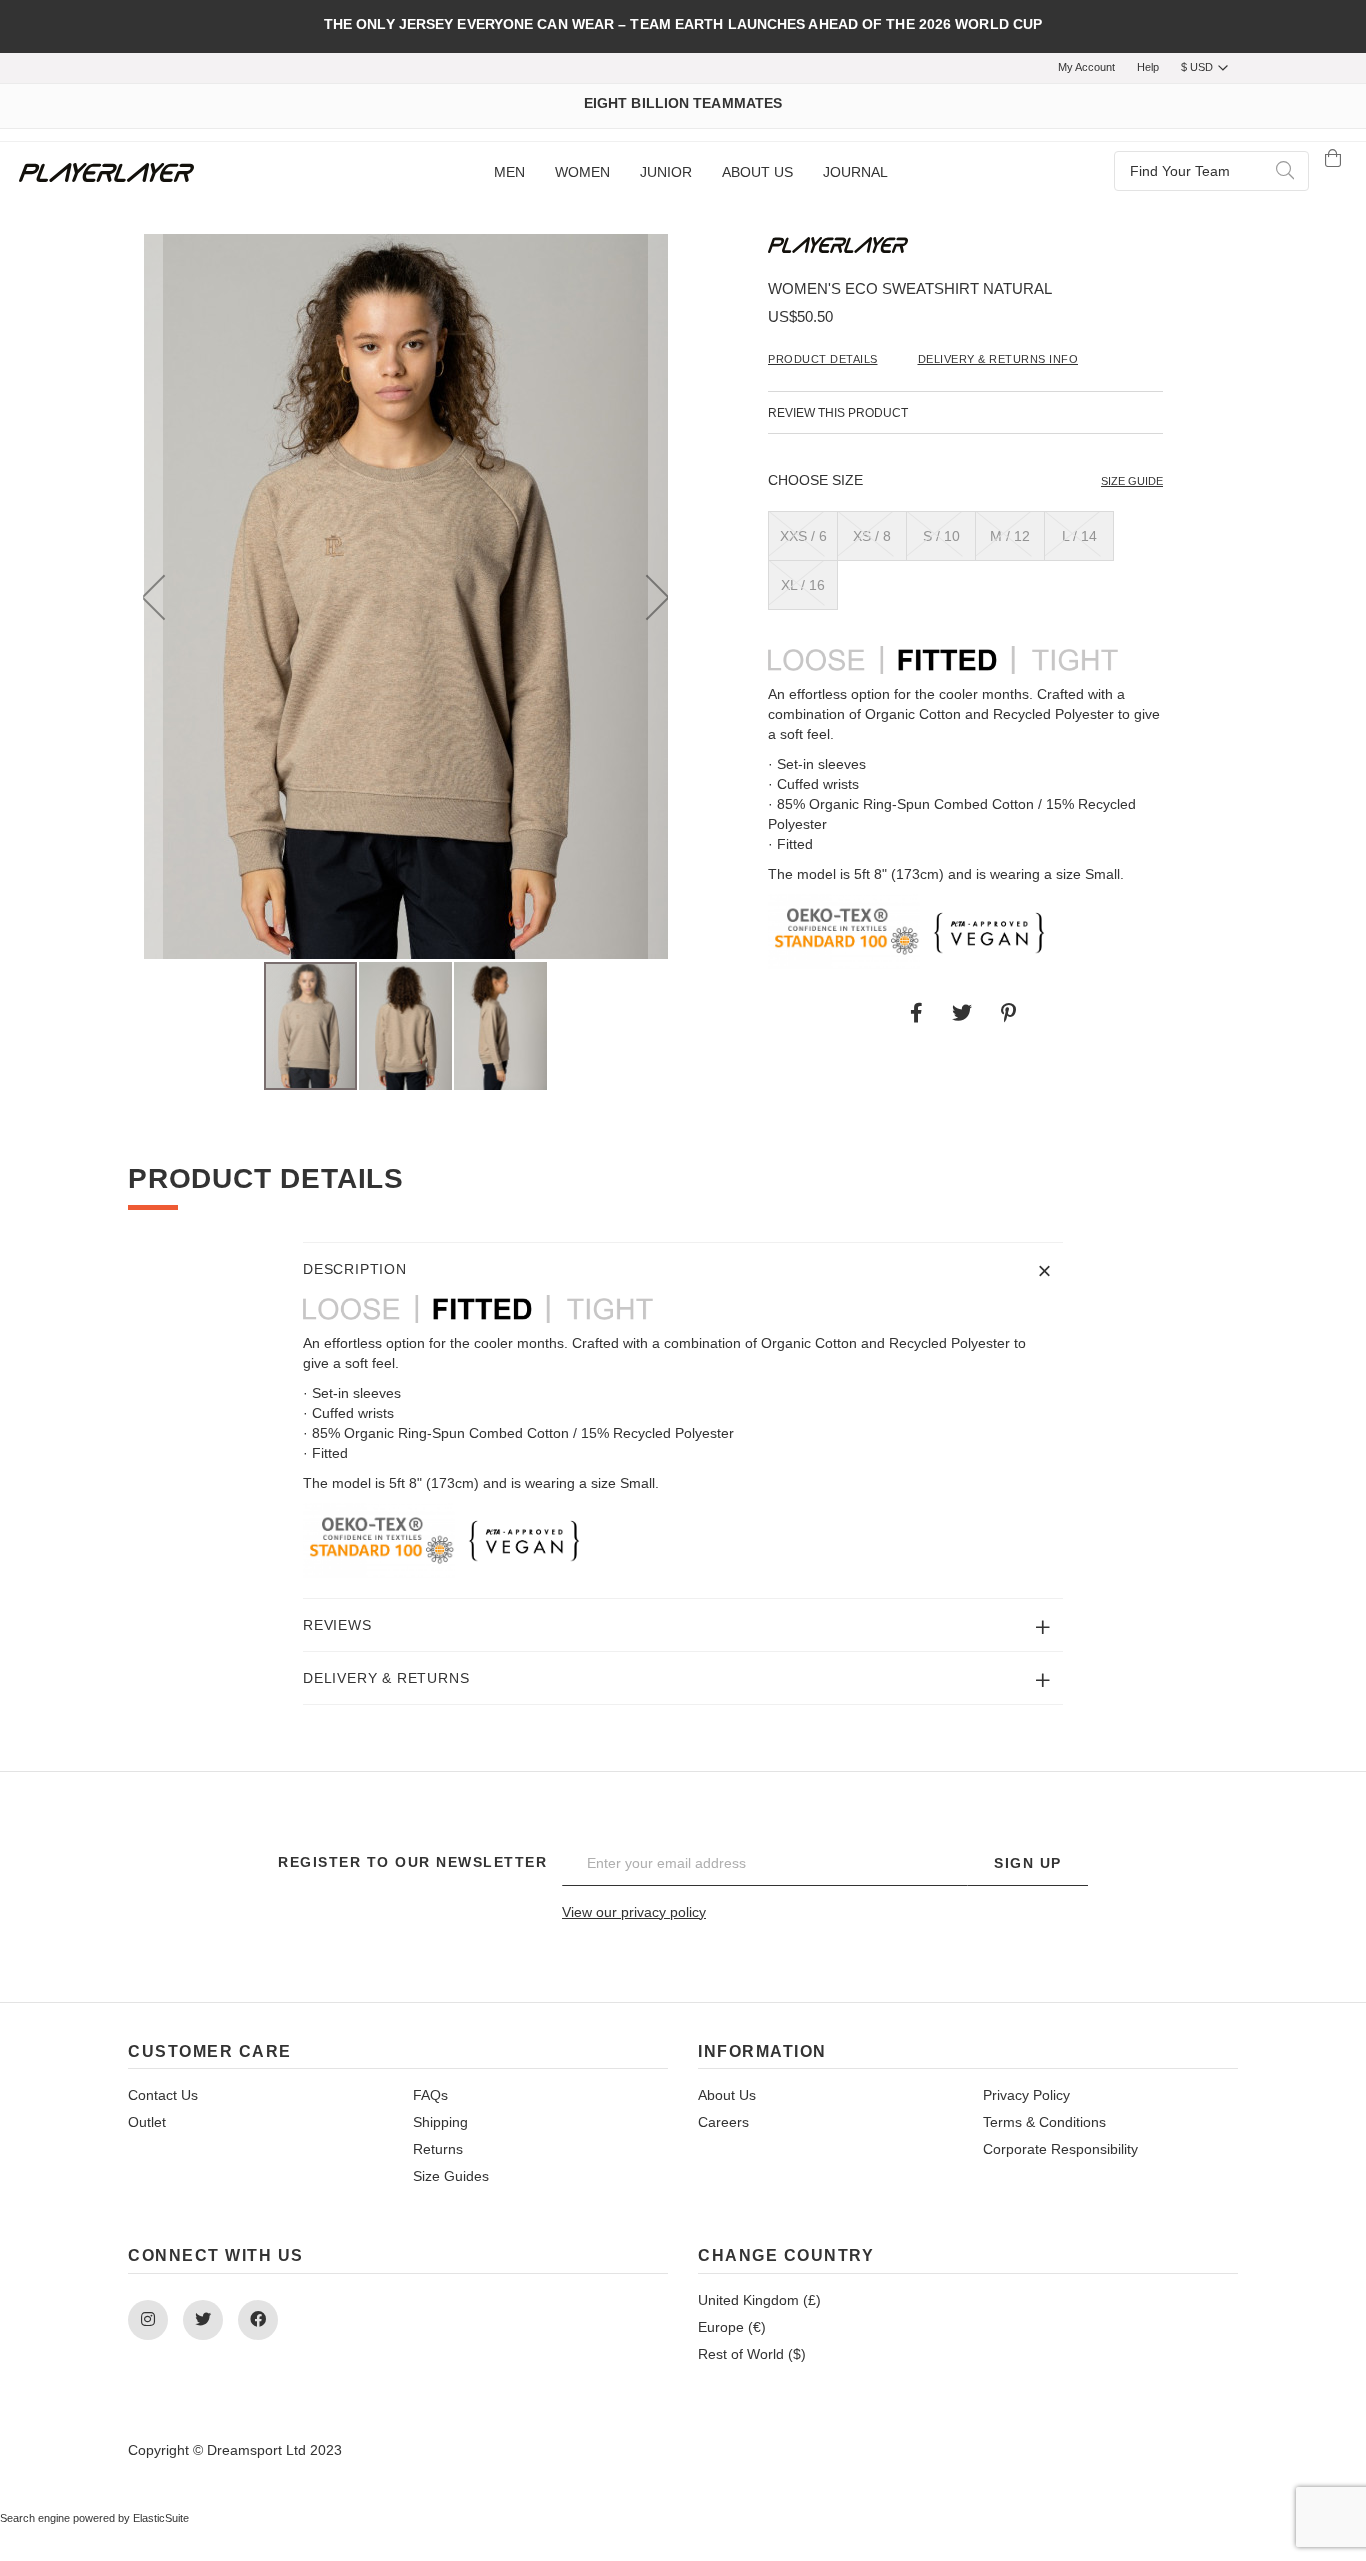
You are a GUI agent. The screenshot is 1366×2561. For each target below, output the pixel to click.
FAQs (430, 2095)
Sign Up (1028, 1863)
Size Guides (451, 2176)
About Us (727, 2095)
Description (355, 1269)
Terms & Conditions (1044, 2122)
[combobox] (1211, 171)
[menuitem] (509, 173)
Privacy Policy (1026, 2095)
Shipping (440, 2122)
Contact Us (163, 2095)
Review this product (838, 413)
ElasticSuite (161, 2518)
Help (1148, 67)
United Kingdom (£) (759, 2300)
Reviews (337, 1625)
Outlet (147, 2122)
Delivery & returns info (998, 359)
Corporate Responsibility (1060, 2149)
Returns (438, 2149)
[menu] (690, 173)
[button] (153, 597)
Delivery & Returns (386, 1678)
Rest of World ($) (752, 2354)
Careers (723, 2122)
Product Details (823, 359)
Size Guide (1132, 481)
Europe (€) (732, 2327)
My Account (1086, 67)
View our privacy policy (634, 1912)
